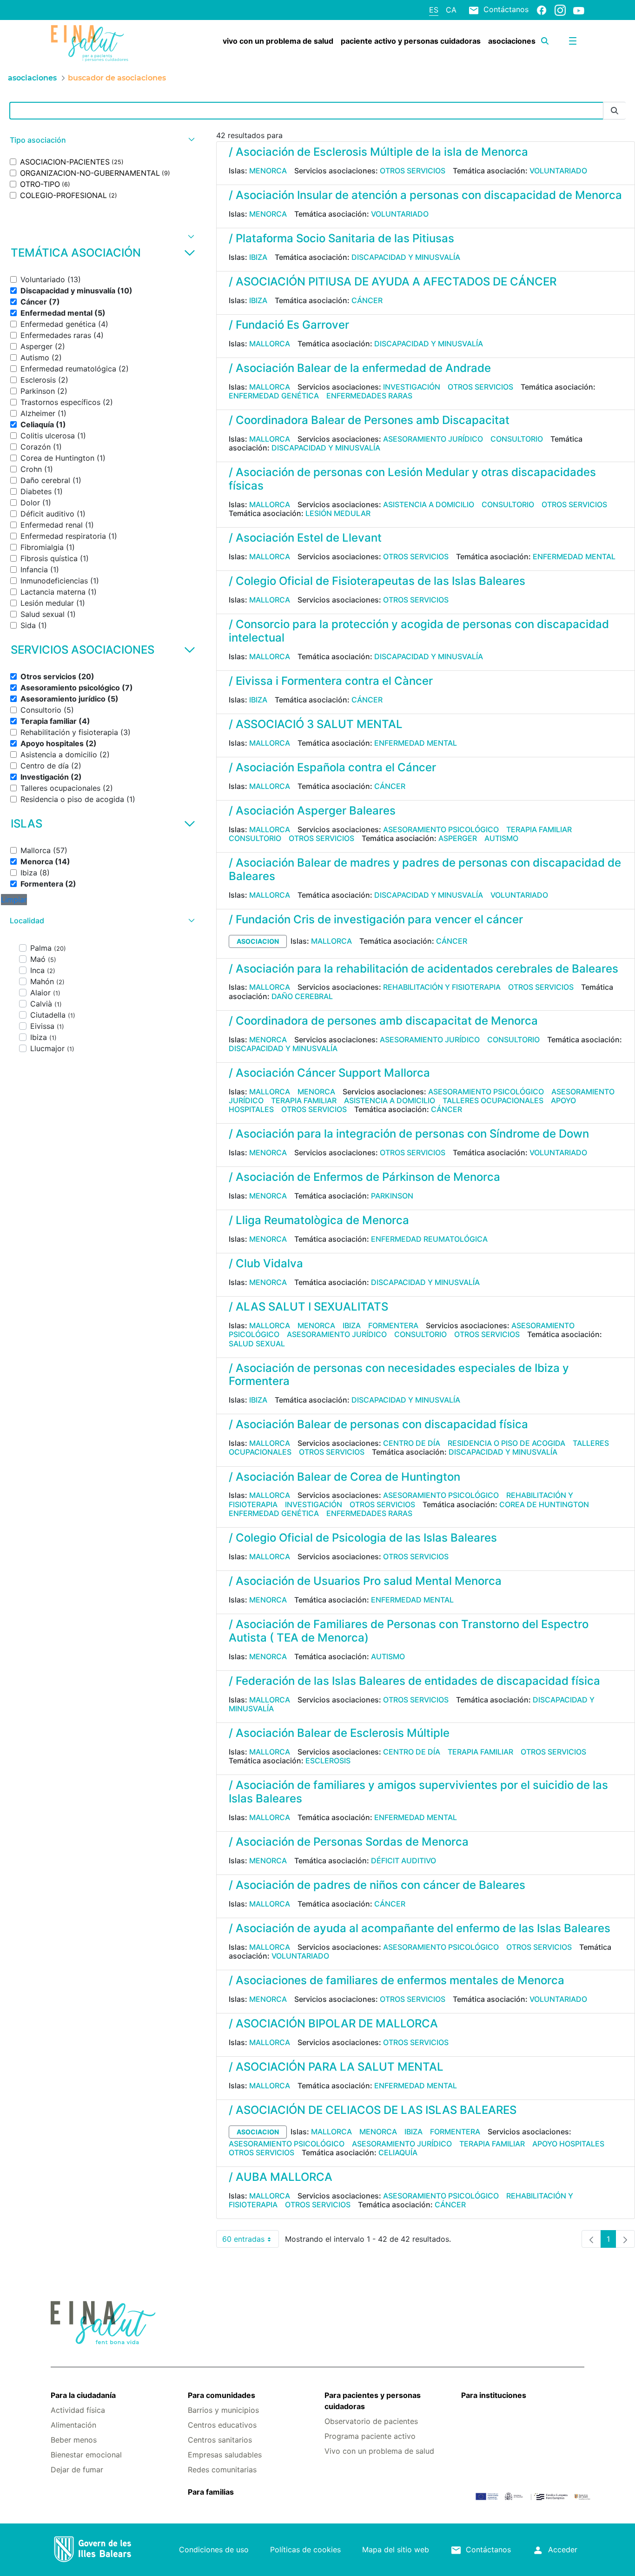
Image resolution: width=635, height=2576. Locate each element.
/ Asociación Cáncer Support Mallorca (329, 1073)
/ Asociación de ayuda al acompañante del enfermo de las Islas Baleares (420, 1928)
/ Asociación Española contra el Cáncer (332, 767)
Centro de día (412, 1443)
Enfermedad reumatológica (429, 1239)
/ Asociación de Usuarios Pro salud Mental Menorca (365, 1581)
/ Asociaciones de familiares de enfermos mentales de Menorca (397, 1980)
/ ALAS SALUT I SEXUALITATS (308, 1307)
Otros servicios (413, 171)
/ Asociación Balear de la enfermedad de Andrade (360, 368)
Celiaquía (398, 2152)
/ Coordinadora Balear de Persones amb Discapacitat (369, 420)
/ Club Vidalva (266, 1263)
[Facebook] (542, 10)
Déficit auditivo (403, 1861)
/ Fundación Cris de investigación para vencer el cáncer (376, 919)
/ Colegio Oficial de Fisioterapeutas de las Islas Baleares (377, 581)
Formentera (393, 1325)
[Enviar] (615, 111)
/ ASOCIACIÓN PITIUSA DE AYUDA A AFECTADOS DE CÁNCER (393, 281)
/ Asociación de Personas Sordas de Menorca (349, 1842)
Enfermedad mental (574, 556)
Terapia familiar (539, 829)
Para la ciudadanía (83, 2395)
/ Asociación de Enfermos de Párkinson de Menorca (364, 1177)
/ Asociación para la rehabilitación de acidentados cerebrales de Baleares (423, 969)
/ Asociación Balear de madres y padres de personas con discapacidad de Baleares (425, 869)
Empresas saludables (225, 2455)
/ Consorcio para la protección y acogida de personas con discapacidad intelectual (419, 631)
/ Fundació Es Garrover (289, 325)
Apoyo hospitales (568, 2144)
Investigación (412, 387)
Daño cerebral (302, 996)
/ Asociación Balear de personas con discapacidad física (378, 1424)
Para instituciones (494, 2395)
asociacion (258, 941)
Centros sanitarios (220, 2440)
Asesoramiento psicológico (441, 829)
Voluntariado (558, 171)
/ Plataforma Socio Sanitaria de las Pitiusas (341, 238)
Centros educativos (222, 2425)
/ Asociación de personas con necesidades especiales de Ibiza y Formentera (399, 1375)
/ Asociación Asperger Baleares (312, 811)
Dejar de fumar (77, 2470)
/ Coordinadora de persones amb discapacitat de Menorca (383, 1021)
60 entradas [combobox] (251, 2241)
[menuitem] (278, 41)
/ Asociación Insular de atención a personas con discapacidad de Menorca (425, 195)
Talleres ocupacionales (493, 1100)
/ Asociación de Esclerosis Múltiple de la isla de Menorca (378, 152)
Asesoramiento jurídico (433, 439)
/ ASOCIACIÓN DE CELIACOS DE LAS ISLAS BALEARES (373, 2110)
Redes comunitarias (222, 2470)
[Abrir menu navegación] (573, 41)
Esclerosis (328, 1761)
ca (451, 10)
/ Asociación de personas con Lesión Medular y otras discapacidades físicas (412, 479)
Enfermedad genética (274, 396)
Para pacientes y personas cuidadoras (373, 2401)
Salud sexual (257, 1344)
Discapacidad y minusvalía (406, 257)
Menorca (268, 171)
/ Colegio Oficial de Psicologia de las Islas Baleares (363, 1538)
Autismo (501, 838)
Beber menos (74, 2440)
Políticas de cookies (305, 2550)
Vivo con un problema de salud (379, 2451)
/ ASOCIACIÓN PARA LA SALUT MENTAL (336, 2067)
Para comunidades (222, 2395)
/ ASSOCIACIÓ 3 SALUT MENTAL (316, 724)
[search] (545, 41)
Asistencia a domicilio (429, 504)
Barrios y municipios (223, 2410)
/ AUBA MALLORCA (281, 2177)
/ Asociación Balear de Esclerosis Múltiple (339, 1733)
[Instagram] (560, 10)
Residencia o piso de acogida (506, 1443)
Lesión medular (338, 513)
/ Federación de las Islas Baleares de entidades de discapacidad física (414, 1681)
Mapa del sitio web (396, 2550)
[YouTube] (579, 10)
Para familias (211, 2492)
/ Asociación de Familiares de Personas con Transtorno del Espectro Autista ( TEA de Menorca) (409, 1631)
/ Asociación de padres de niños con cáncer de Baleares (377, 1885)
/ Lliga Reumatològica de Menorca (319, 1220)
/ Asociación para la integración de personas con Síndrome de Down (409, 1134)
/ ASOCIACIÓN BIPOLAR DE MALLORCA (333, 2023)
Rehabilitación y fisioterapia (442, 987)
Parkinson (392, 1196)
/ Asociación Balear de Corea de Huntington (344, 1477)
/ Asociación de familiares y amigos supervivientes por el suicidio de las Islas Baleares (418, 1792)
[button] (101, 140)
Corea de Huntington (544, 1504)
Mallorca (270, 344)
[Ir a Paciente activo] (95, 43)
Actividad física (78, 2410)
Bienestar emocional (86, 2455)
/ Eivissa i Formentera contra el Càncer (331, 681)
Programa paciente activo (370, 2436)
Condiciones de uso (214, 2550)
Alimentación (73, 2425)
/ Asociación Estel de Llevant (305, 538)
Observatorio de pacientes (371, 2421)
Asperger (458, 838)
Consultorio (517, 439)
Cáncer (367, 300)
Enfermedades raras (369, 396)
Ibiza (258, 257)
